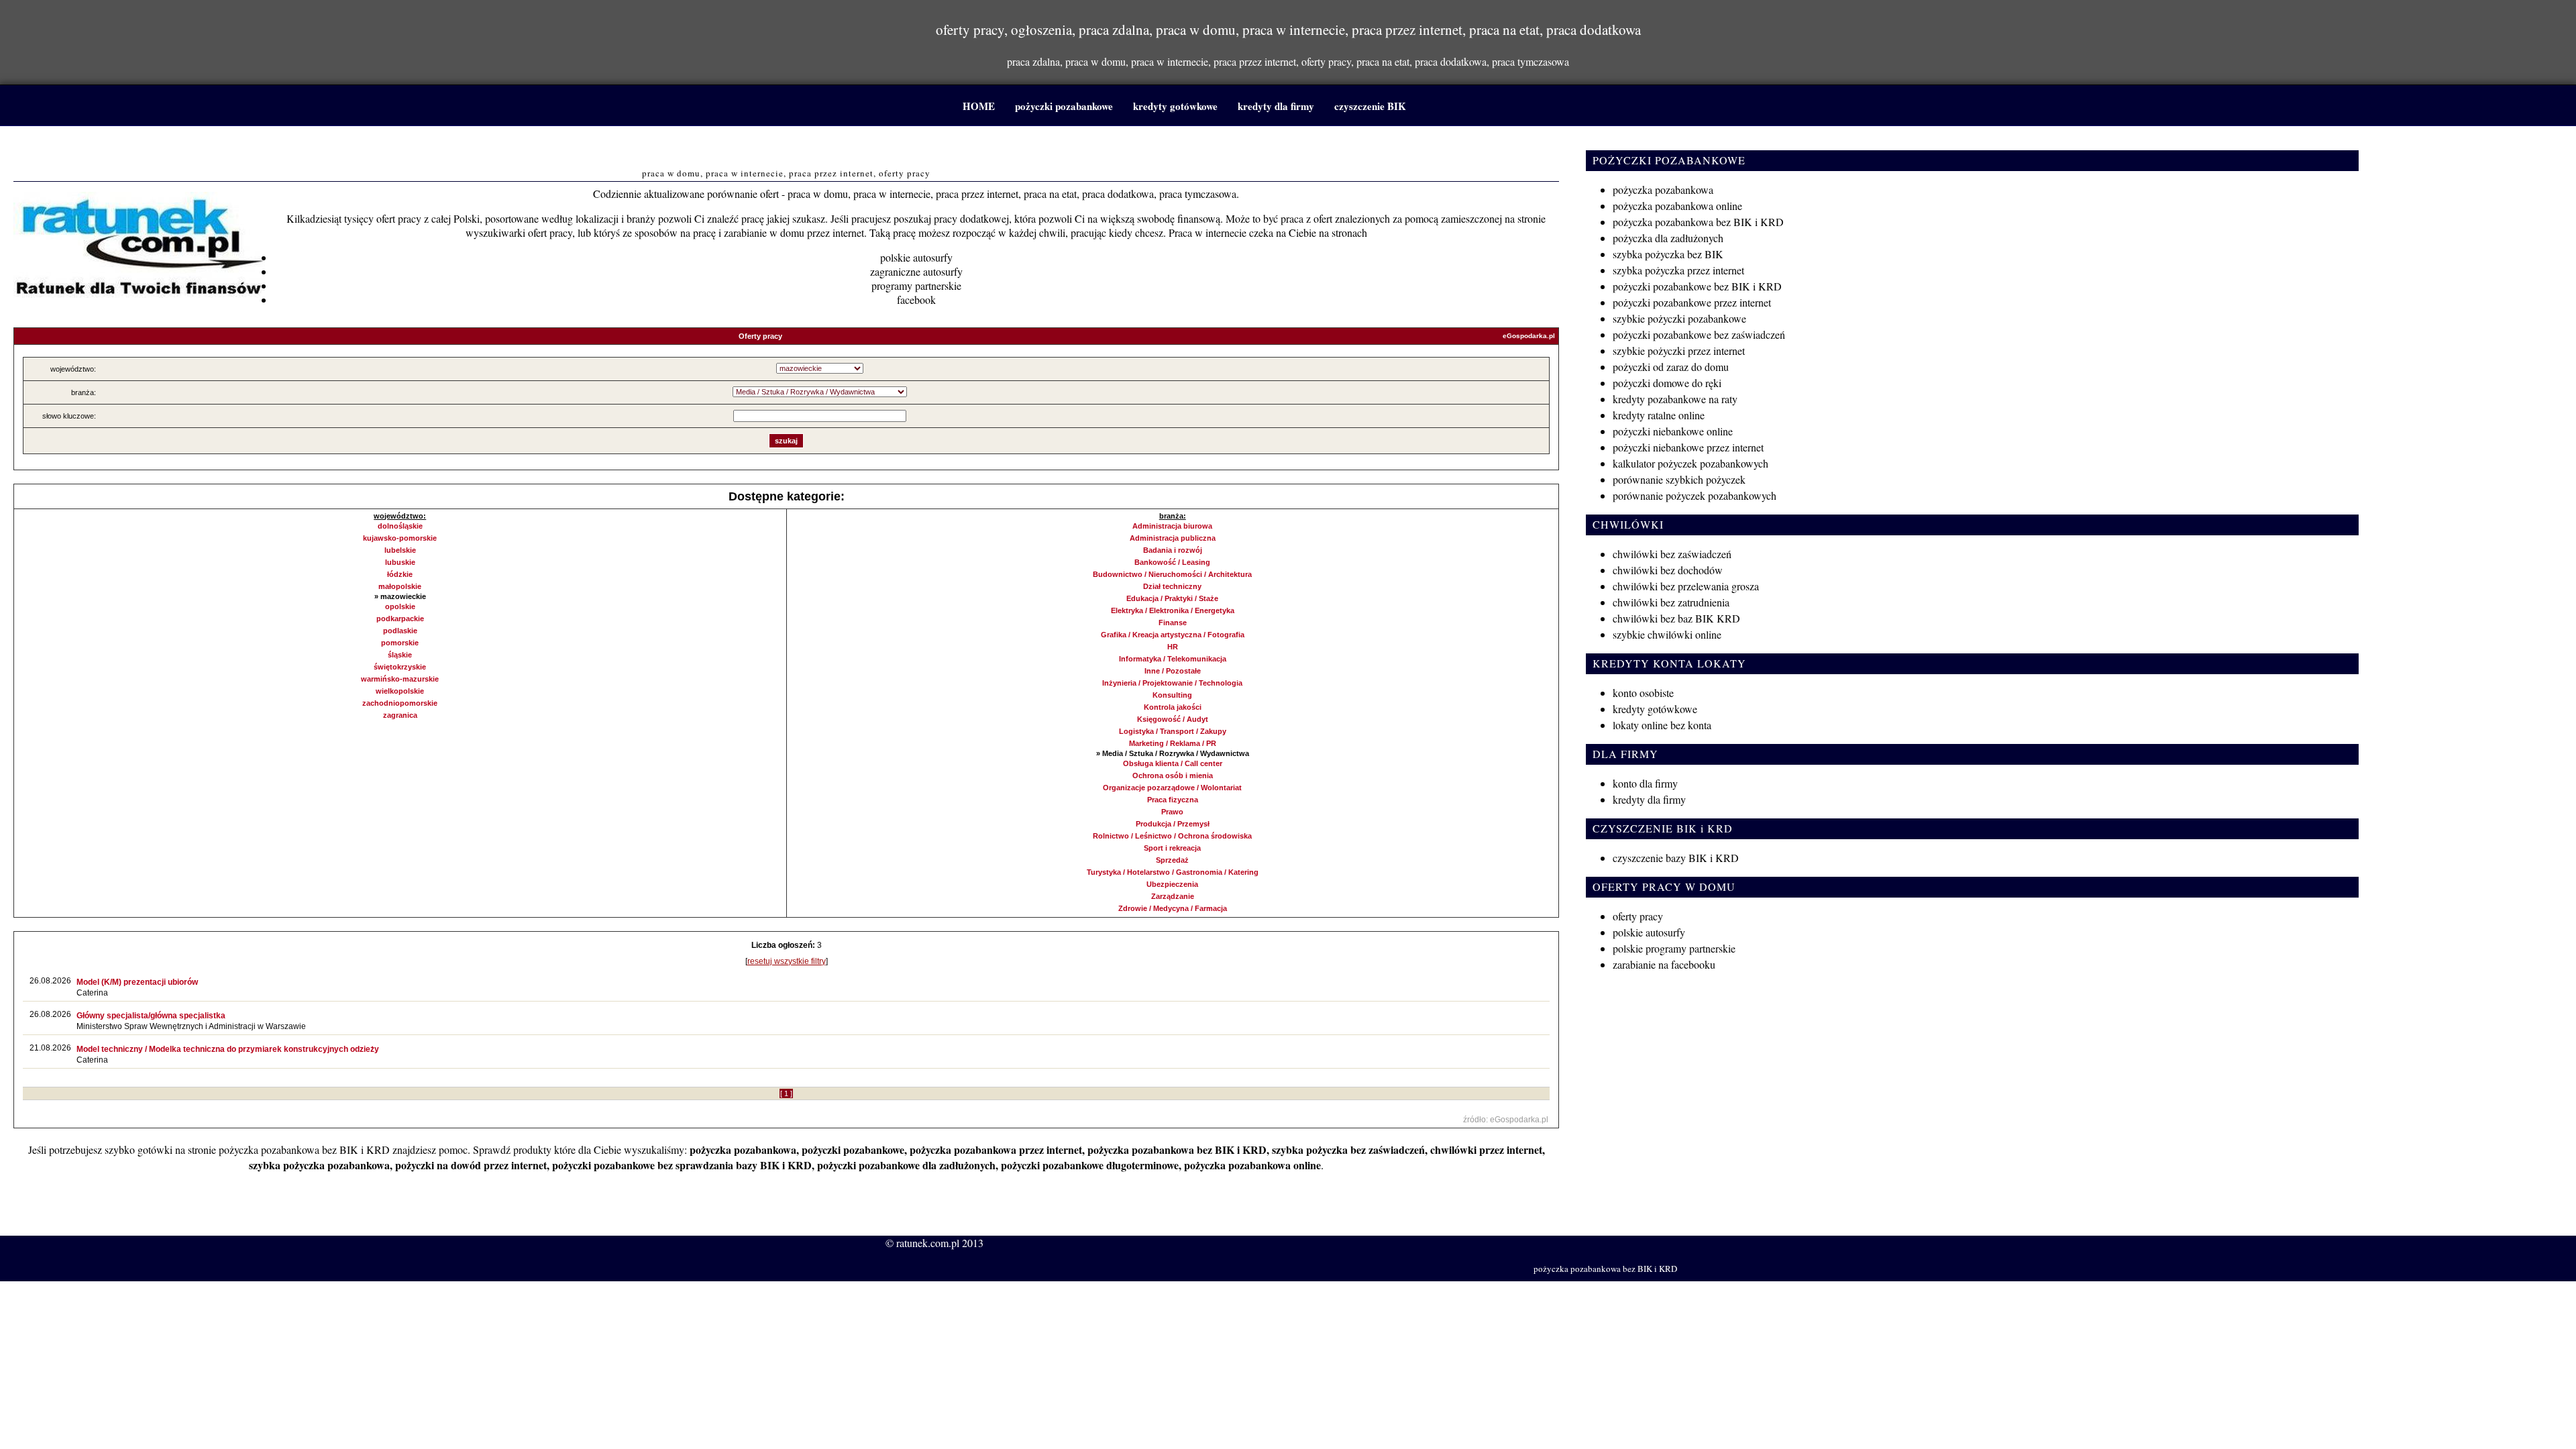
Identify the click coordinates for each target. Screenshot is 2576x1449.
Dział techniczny (1172, 586)
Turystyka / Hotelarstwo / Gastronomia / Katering (1173, 872)
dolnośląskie (400, 526)
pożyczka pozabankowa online (1252, 1165)
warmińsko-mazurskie (400, 679)
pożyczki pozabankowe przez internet (1692, 302)
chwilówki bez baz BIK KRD (1676, 618)
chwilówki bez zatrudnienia (1671, 602)
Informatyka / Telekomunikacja (1173, 659)
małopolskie (400, 586)
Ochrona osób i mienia (1173, 775)
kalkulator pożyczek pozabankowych (1690, 463)
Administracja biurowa (1172, 526)
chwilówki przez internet (1486, 1149)
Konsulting (1172, 695)
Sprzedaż (1172, 860)
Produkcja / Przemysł (1173, 824)
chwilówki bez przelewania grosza (1686, 586)
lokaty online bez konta (1662, 725)
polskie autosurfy (916, 257)
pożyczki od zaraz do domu (1671, 367)
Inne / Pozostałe (1173, 671)
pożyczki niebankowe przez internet (1688, 447)
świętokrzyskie (400, 667)
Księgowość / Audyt (1173, 719)
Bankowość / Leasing (1172, 562)
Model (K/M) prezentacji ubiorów (137, 982)
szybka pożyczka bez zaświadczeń (1348, 1149)
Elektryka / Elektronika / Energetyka (1173, 610)
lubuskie (400, 562)
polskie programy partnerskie (1674, 948)
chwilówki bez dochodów (1668, 570)
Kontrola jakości (1173, 707)
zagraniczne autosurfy (916, 271)
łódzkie (400, 574)
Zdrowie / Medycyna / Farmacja (1173, 908)
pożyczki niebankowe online (1673, 431)
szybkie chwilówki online (1667, 634)
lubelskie (400, 550)
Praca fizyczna (1173, 800)
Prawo (1172, 812)
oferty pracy (1638, 916)
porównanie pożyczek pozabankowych (1695, 495)
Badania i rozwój (1173, 550)
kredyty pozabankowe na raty (1675, 399)
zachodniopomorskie (400, 703)
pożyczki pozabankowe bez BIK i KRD (1697, 286)
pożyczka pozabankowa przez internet (996, 1149)
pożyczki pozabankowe (1064, 106)
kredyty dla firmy (1276, 106)
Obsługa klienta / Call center (1173, 763)
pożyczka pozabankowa (743, 1149)
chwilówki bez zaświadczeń (1672, 554)
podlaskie (400, 631)
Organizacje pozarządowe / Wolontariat (1172, 788)
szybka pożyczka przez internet (1678, 270)
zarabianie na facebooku (1664, 964)
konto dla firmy (1645, 783)
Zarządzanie (1173, 896)
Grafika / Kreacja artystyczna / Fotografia (1173, 635)
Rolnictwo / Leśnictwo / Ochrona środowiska (1172, 836)
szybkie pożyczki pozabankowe (1679, 318)
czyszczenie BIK (1370, 106)
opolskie (400, 606)
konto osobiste (1643, 693)
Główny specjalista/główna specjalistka (151, 1016)
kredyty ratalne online (1659, 415)
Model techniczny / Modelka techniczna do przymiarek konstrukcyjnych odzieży (228, 1049)
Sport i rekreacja (1172, 848)
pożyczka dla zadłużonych (1668, 238)
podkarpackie (400, 619)
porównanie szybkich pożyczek (1679, 479)
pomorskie (400, 643)
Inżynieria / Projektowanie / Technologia (1172, 683)
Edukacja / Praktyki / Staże (1172, 598)
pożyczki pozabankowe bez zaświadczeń (1699, 334)
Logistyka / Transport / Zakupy (1173, 731)
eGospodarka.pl (1529, 336)
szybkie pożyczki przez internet (1679, 351)
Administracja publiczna (1173, 538)
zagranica (400, 715)
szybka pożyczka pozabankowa (319, 1165)
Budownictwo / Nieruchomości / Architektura (1172, 574)
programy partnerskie (916, 285)
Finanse (1173, 623)
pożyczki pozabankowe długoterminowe (1090, 1165)
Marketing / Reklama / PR (1173, 743)
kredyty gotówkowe (1175, 106)
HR (1173, 647)
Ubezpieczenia (1172, 884)
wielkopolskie (400, 691)
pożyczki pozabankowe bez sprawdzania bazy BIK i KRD (682, 1165)
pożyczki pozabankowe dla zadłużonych (906, 1165)
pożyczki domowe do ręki (1667, 383)
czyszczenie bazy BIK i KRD (1676, 858)
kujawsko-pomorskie (400, 538)
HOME (979, 106)
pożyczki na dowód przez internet (471, 1165)
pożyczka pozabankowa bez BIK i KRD (304, 1149)
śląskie (400, 655)
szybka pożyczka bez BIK (1668, 254)
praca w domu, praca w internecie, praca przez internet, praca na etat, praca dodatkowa (787, 149)
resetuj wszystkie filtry (787, 961)
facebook (916, 300)
